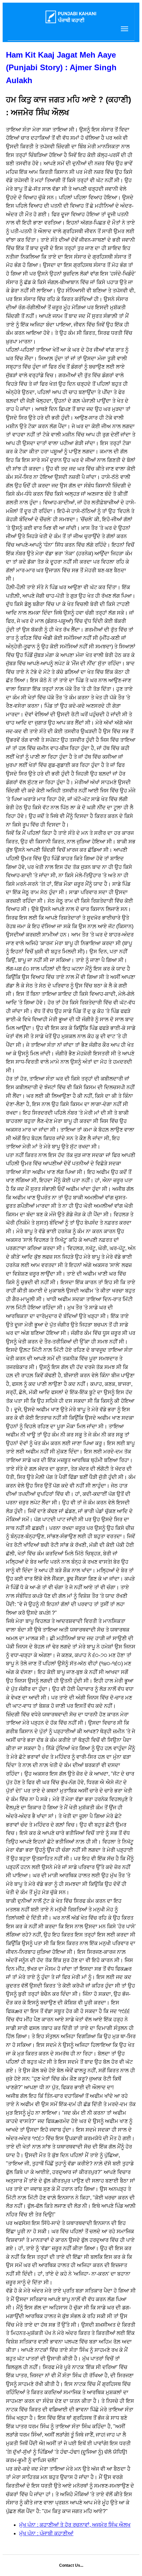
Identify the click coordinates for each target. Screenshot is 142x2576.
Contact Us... (71, 2565)
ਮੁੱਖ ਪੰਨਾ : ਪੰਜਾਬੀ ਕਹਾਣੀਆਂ (46, 2533)
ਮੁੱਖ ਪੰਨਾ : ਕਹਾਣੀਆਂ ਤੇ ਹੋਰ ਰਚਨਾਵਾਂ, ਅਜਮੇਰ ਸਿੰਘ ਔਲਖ (75, 2525)
